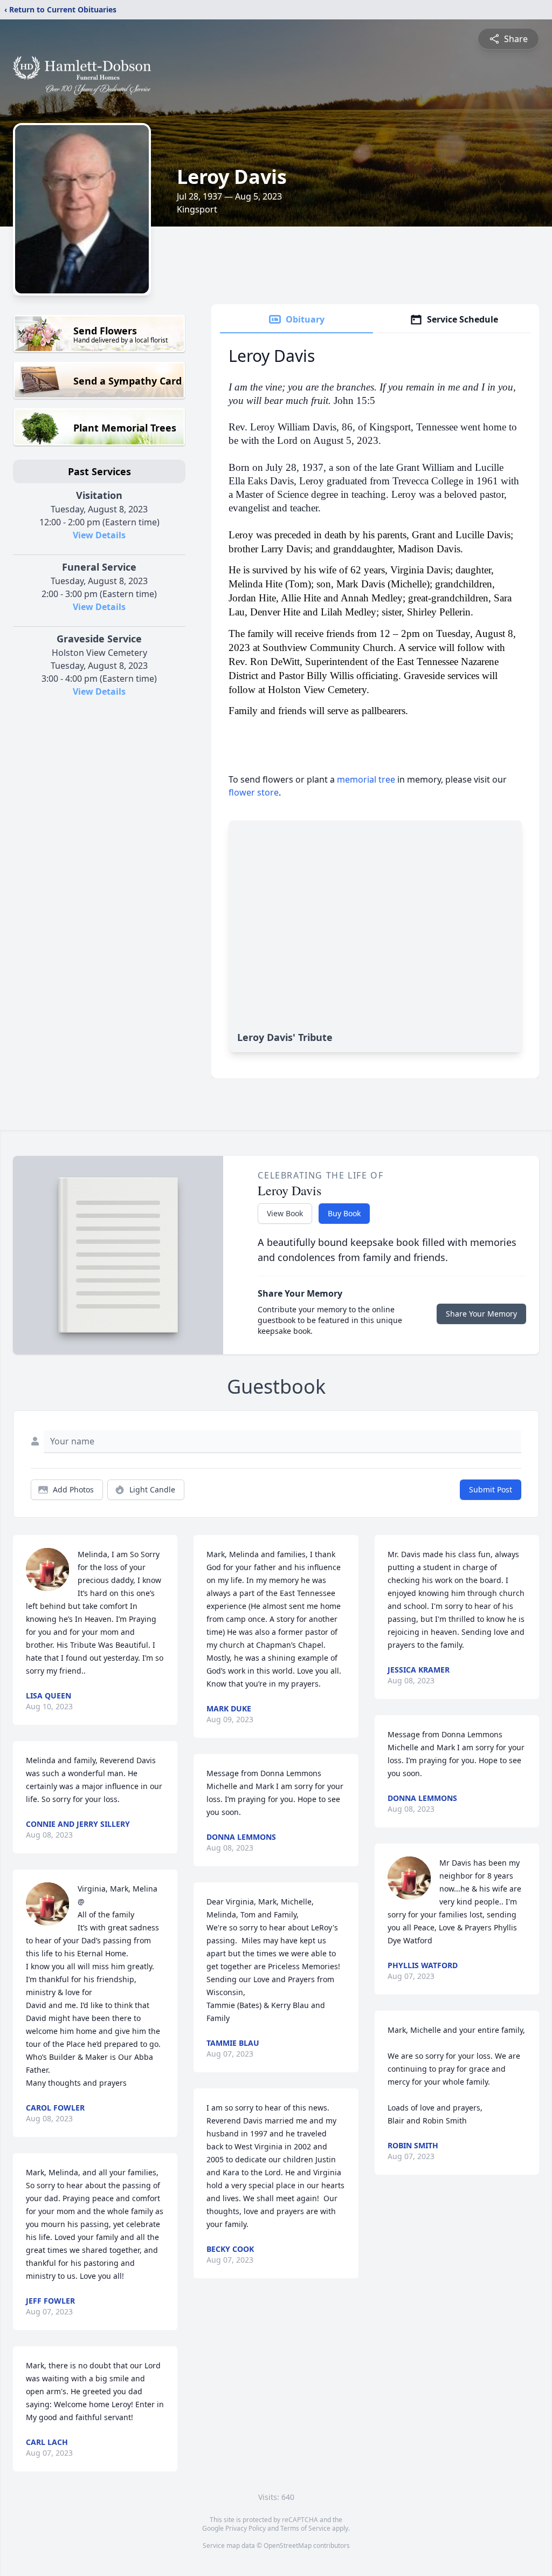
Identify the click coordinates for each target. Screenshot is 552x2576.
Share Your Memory (481, 1314)
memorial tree (366, 779)
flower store (254, 792)
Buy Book (344, 1213)
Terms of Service (305, 2528)
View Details (99, 535)
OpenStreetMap (288, 2546)
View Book (285, 1213)
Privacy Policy (246, 2528)
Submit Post (491, 1489)
